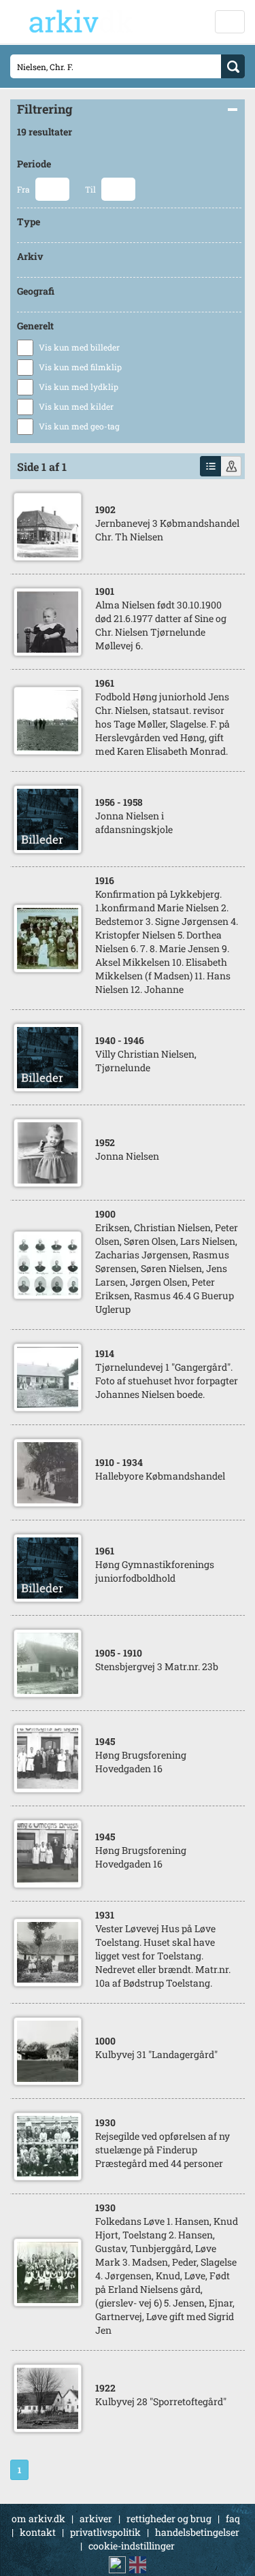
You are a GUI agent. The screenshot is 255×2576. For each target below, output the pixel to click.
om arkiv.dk (38, 2518)
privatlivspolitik (105, 2532)
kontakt (38, 2532)
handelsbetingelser (197, 2532)
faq (233, 2518)
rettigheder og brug (169, 2518)
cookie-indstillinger (132, 2546)
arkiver (96, 2518)
